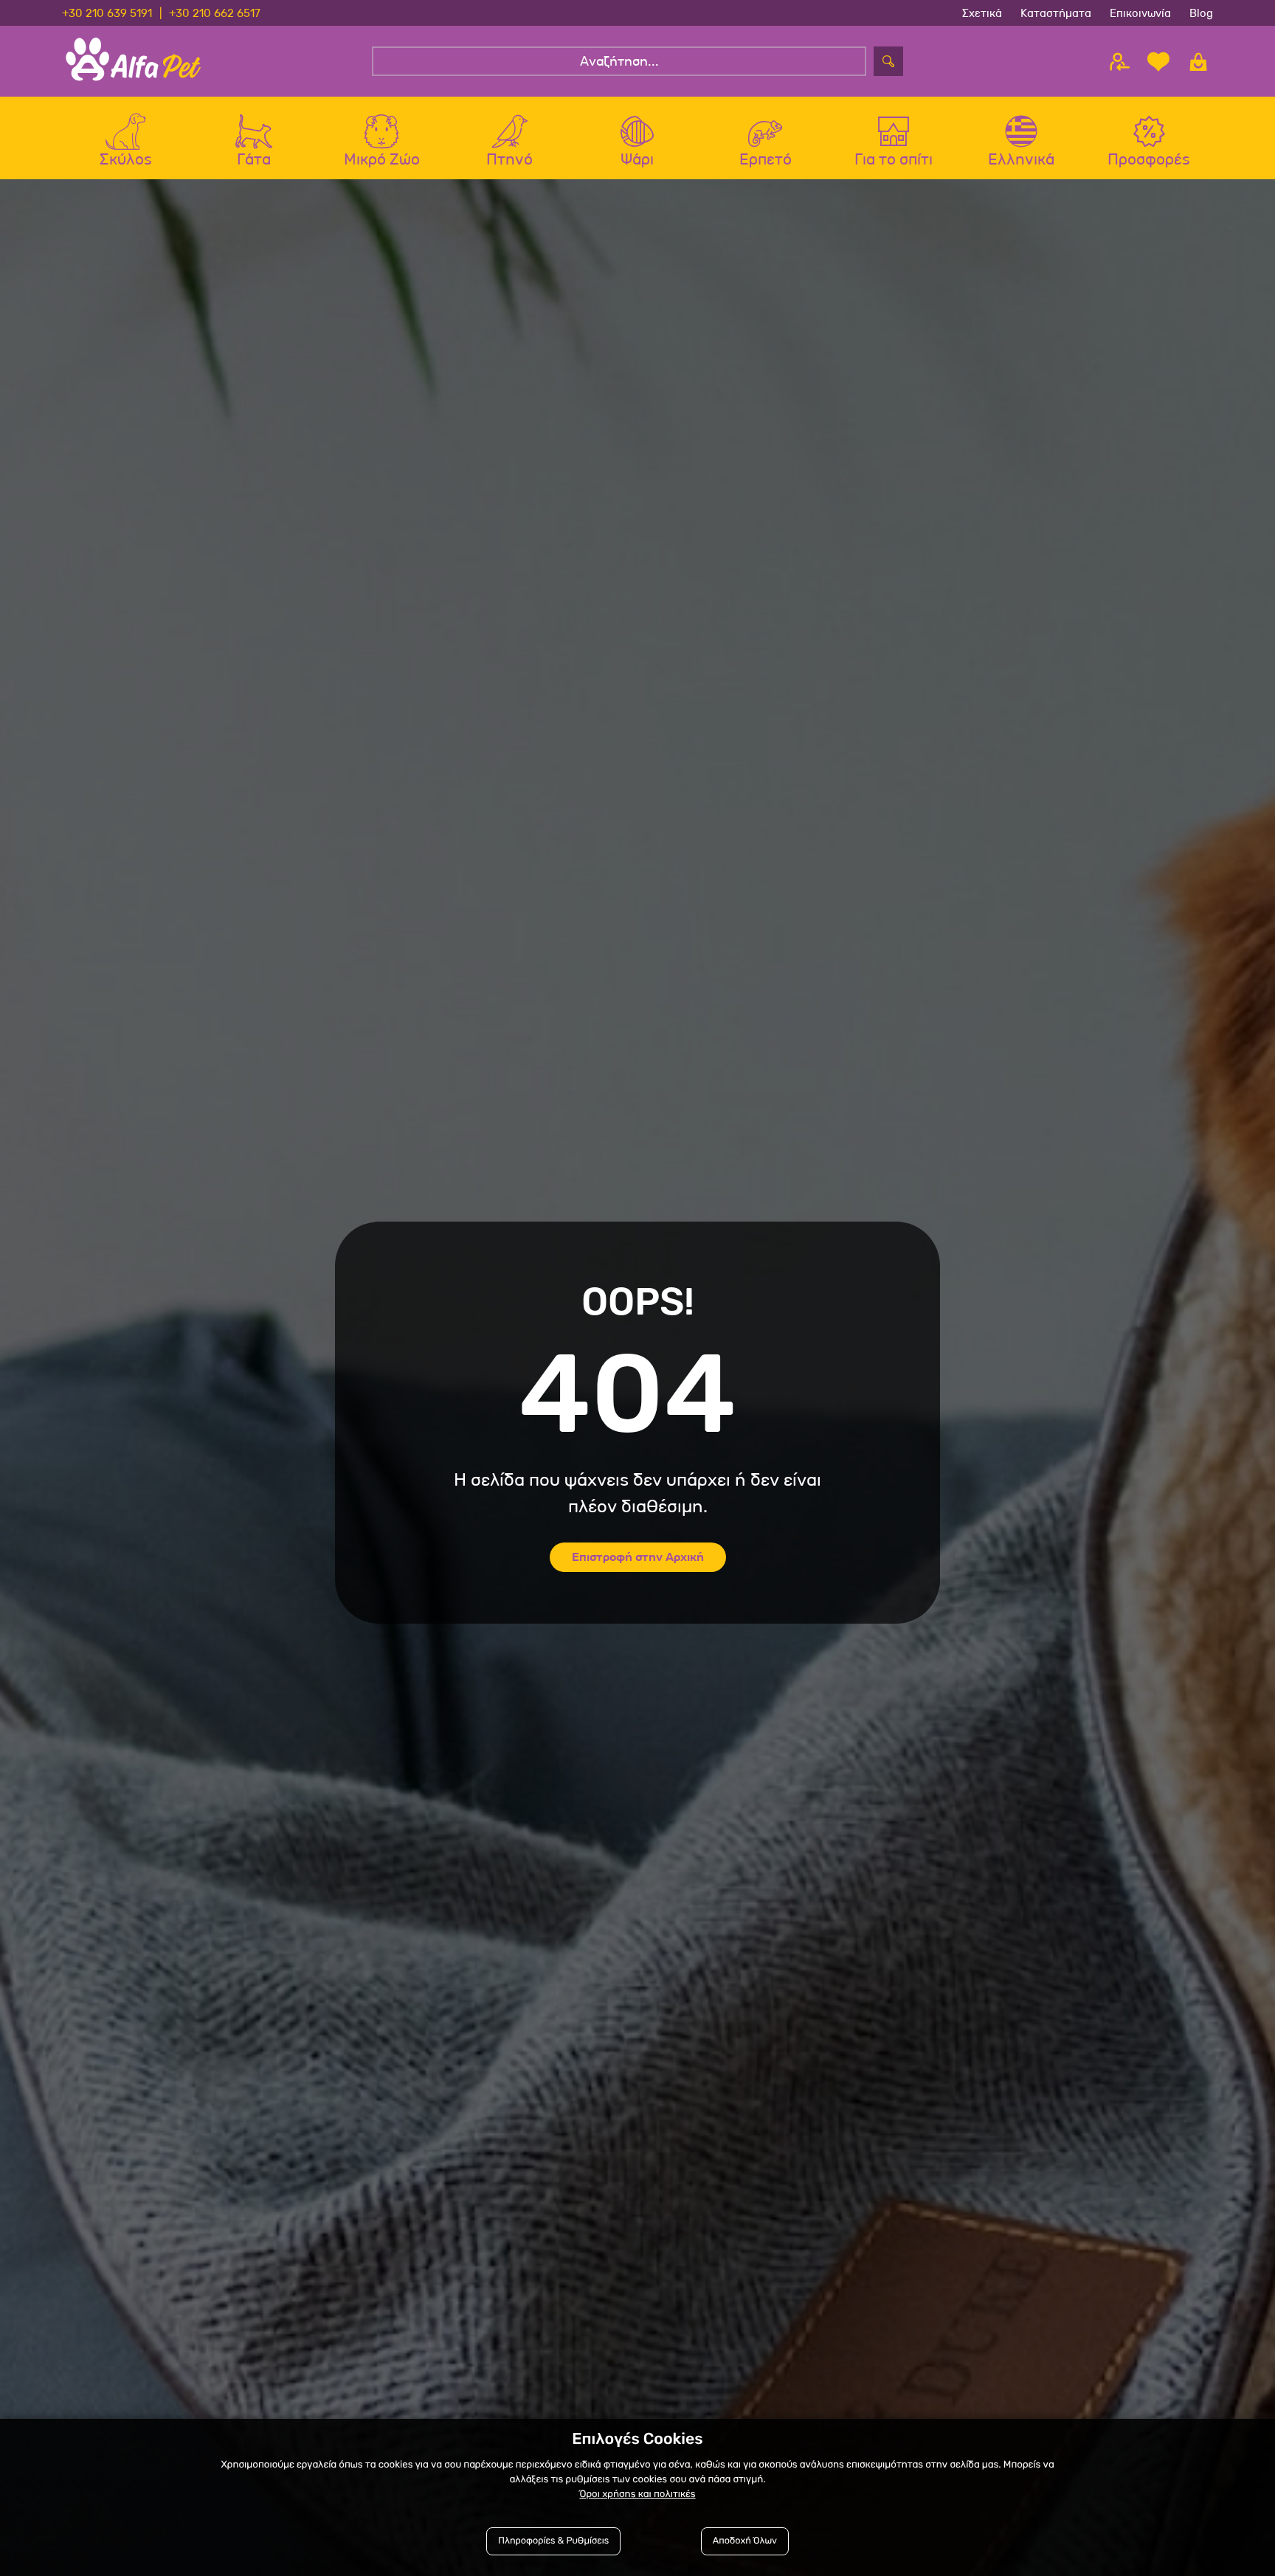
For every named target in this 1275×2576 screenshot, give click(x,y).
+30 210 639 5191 (107, 13)
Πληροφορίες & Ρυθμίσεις (553, 2541)
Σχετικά (982, 13)
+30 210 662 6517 (215, 13)
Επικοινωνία (1140, 13)
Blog (1201, 13)
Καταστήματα (1056, 13)
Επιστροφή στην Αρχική (638, 1557)
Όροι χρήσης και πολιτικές (637, 2494)
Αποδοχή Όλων (745, 2541)
